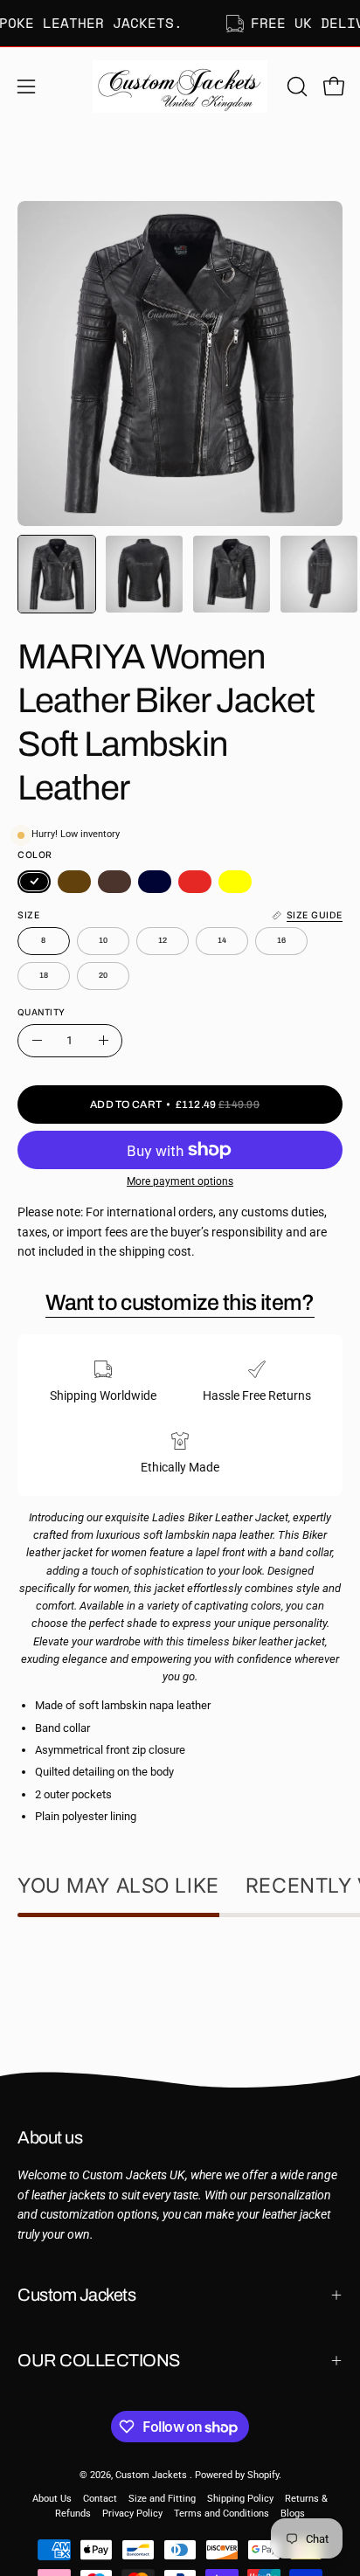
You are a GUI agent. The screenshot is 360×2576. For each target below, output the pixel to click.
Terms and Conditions (222, 2514)
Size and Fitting (162, 2499)
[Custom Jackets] (180, 87)
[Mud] (114, 882)
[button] (295, 87)
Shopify (263, 2475)
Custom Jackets (76, 2295)
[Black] (34, 882)
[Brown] (74, 882)
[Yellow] (235, 882)
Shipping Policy (240, 2499)
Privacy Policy (132, 2514)
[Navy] (155, 882)
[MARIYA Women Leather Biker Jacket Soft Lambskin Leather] (57, 574)
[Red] (195, 882)
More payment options (180, 1181)
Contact (100, 2499)
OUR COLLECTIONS (99, 2360)
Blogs (293, 2514)
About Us (52, 2499)
